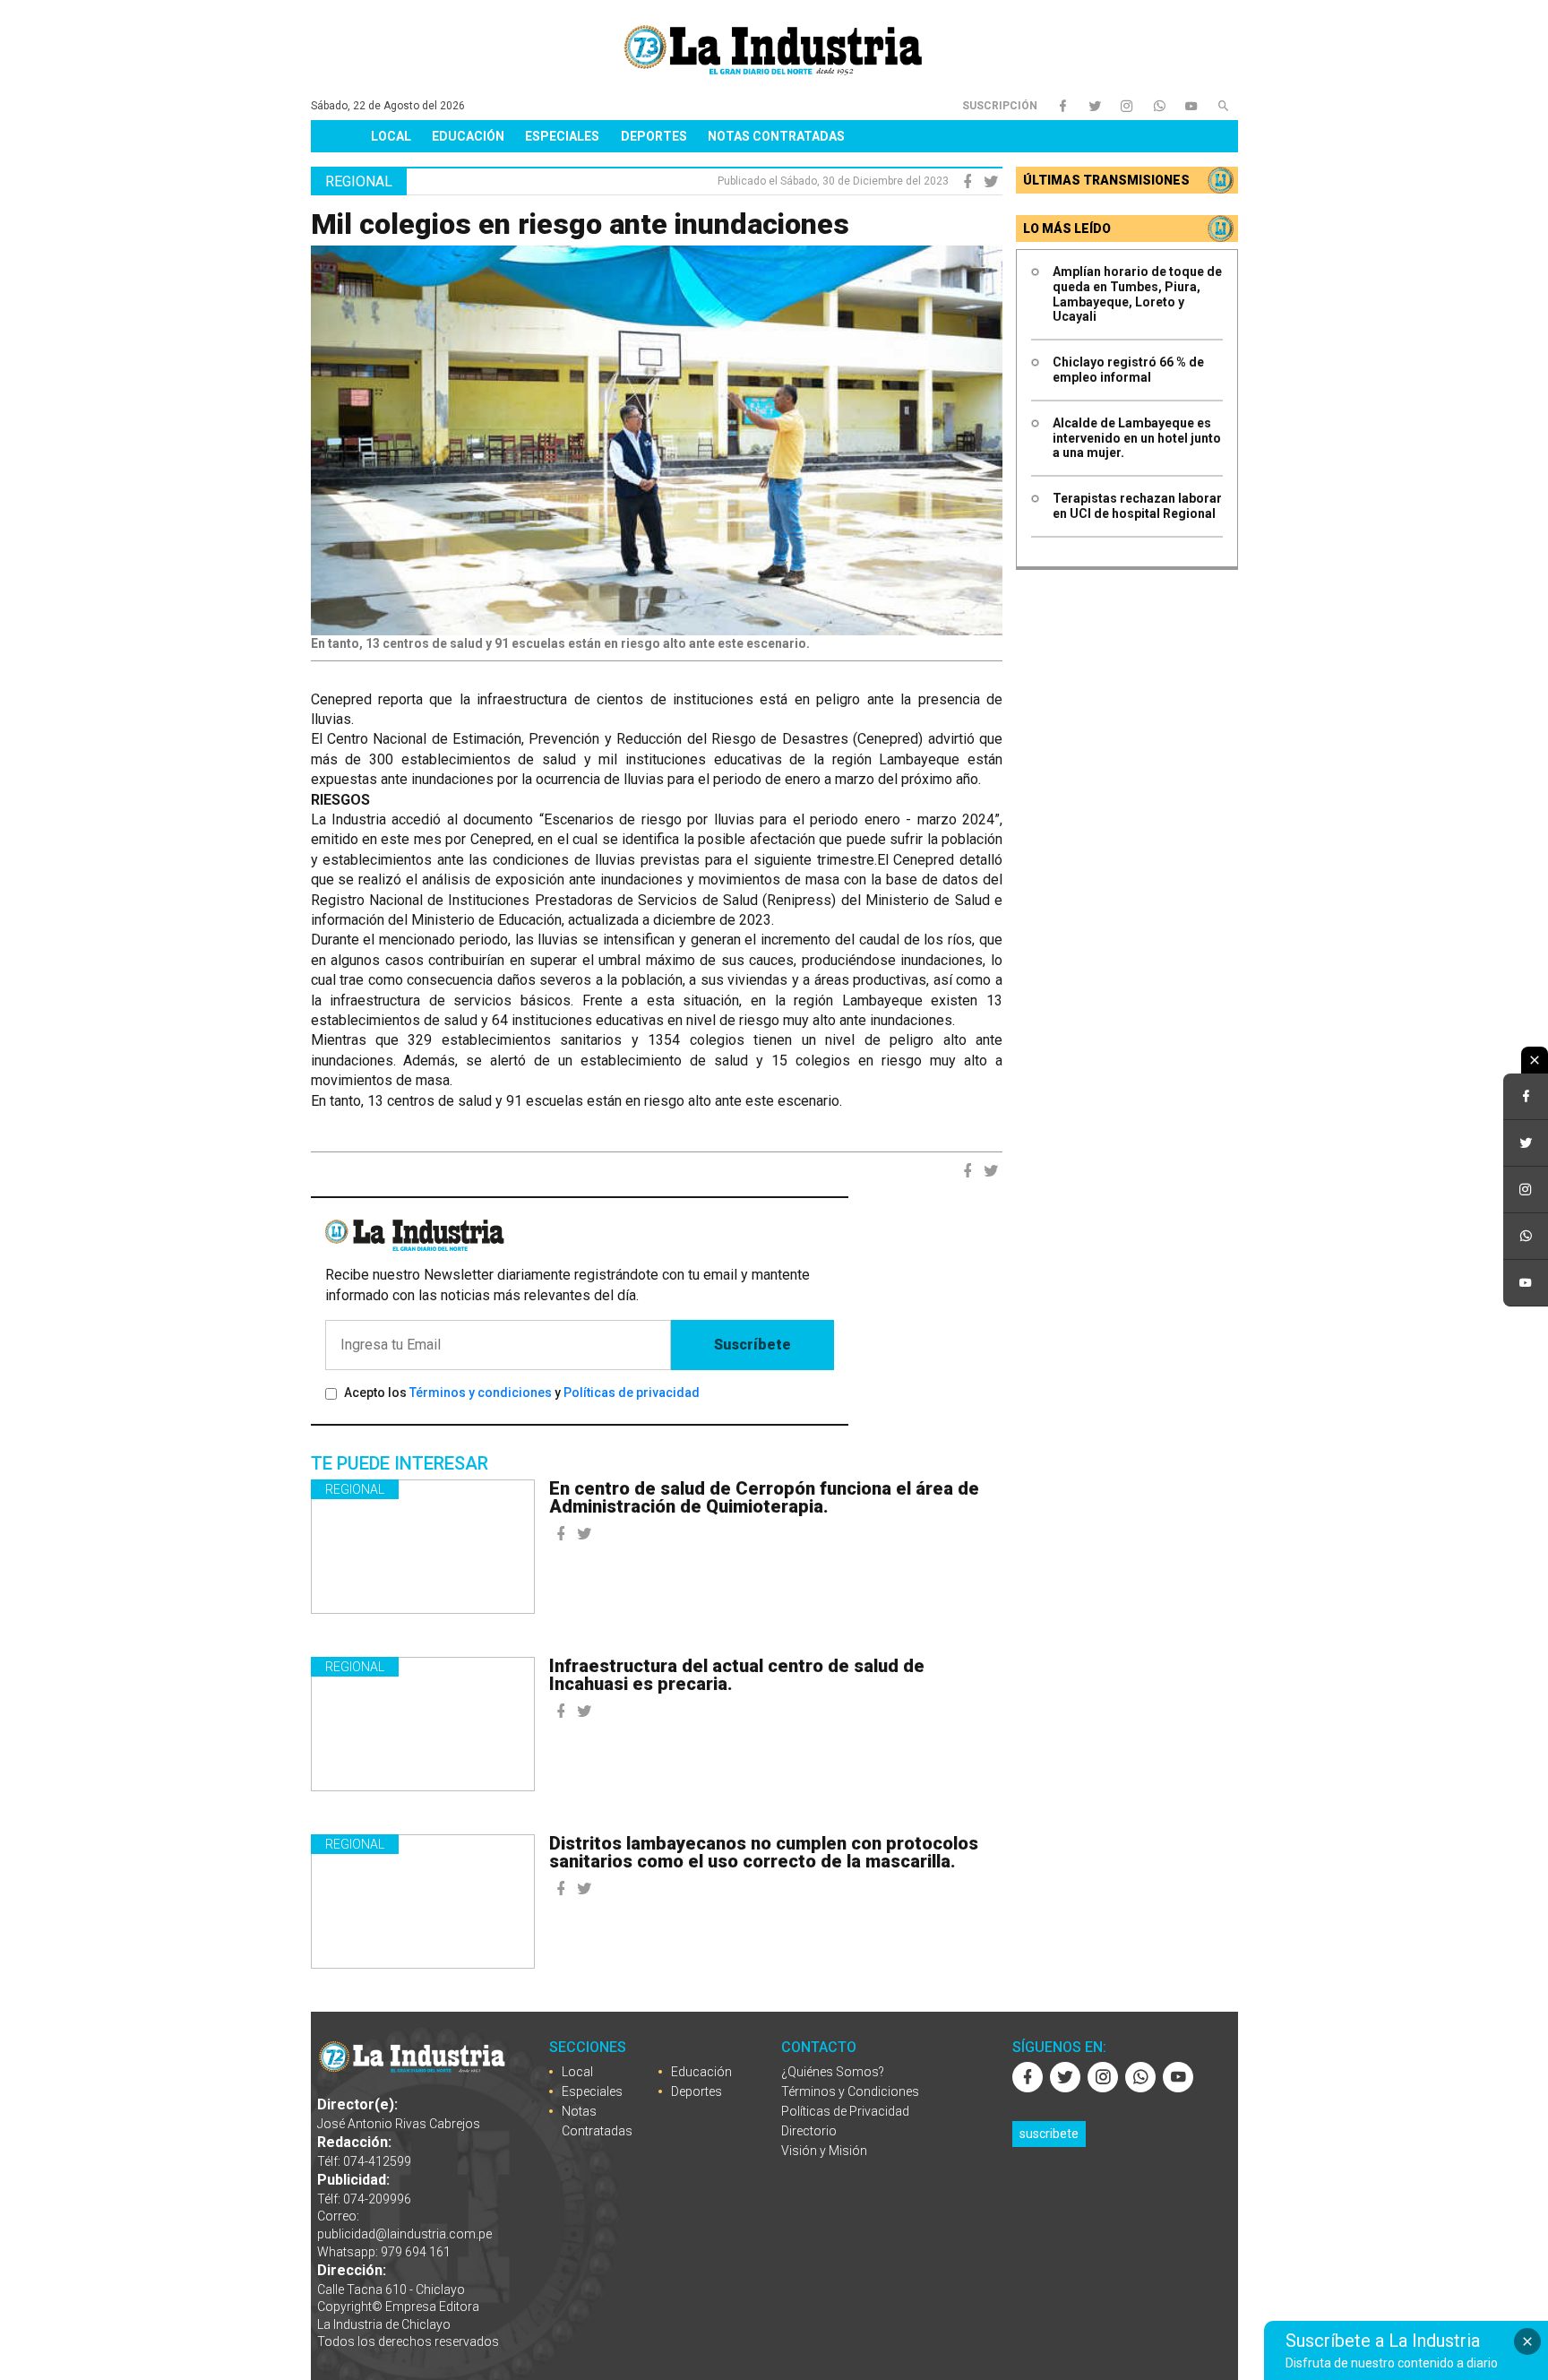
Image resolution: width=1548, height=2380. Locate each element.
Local (391, 136)
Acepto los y (522, 1393)
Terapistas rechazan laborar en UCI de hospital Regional (1137, 506)
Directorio (809, 2131)
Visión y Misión (824, 2151)
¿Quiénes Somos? (833, 2072)
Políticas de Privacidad (845, 2111)
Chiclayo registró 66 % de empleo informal (1128, 370)
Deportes (654, 136)
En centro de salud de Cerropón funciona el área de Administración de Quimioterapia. (764, 1497)
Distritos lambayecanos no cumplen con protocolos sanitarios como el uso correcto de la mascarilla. (764, 1852)
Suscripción (1000, 106)
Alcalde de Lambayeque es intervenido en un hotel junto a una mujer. (1137, 438)
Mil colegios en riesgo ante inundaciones (580, 224)
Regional (355, 1489)
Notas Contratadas (776, 136)
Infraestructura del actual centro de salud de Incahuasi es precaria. (737, 1675)
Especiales (562, 136)
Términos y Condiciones (850, 2091)
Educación (468, 136)
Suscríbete (752, 1345)
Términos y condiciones (481, 1393)
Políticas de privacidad (632, 1393)
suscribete (1049, 2134)
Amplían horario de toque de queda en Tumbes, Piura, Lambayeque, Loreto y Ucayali (1137, 294)
